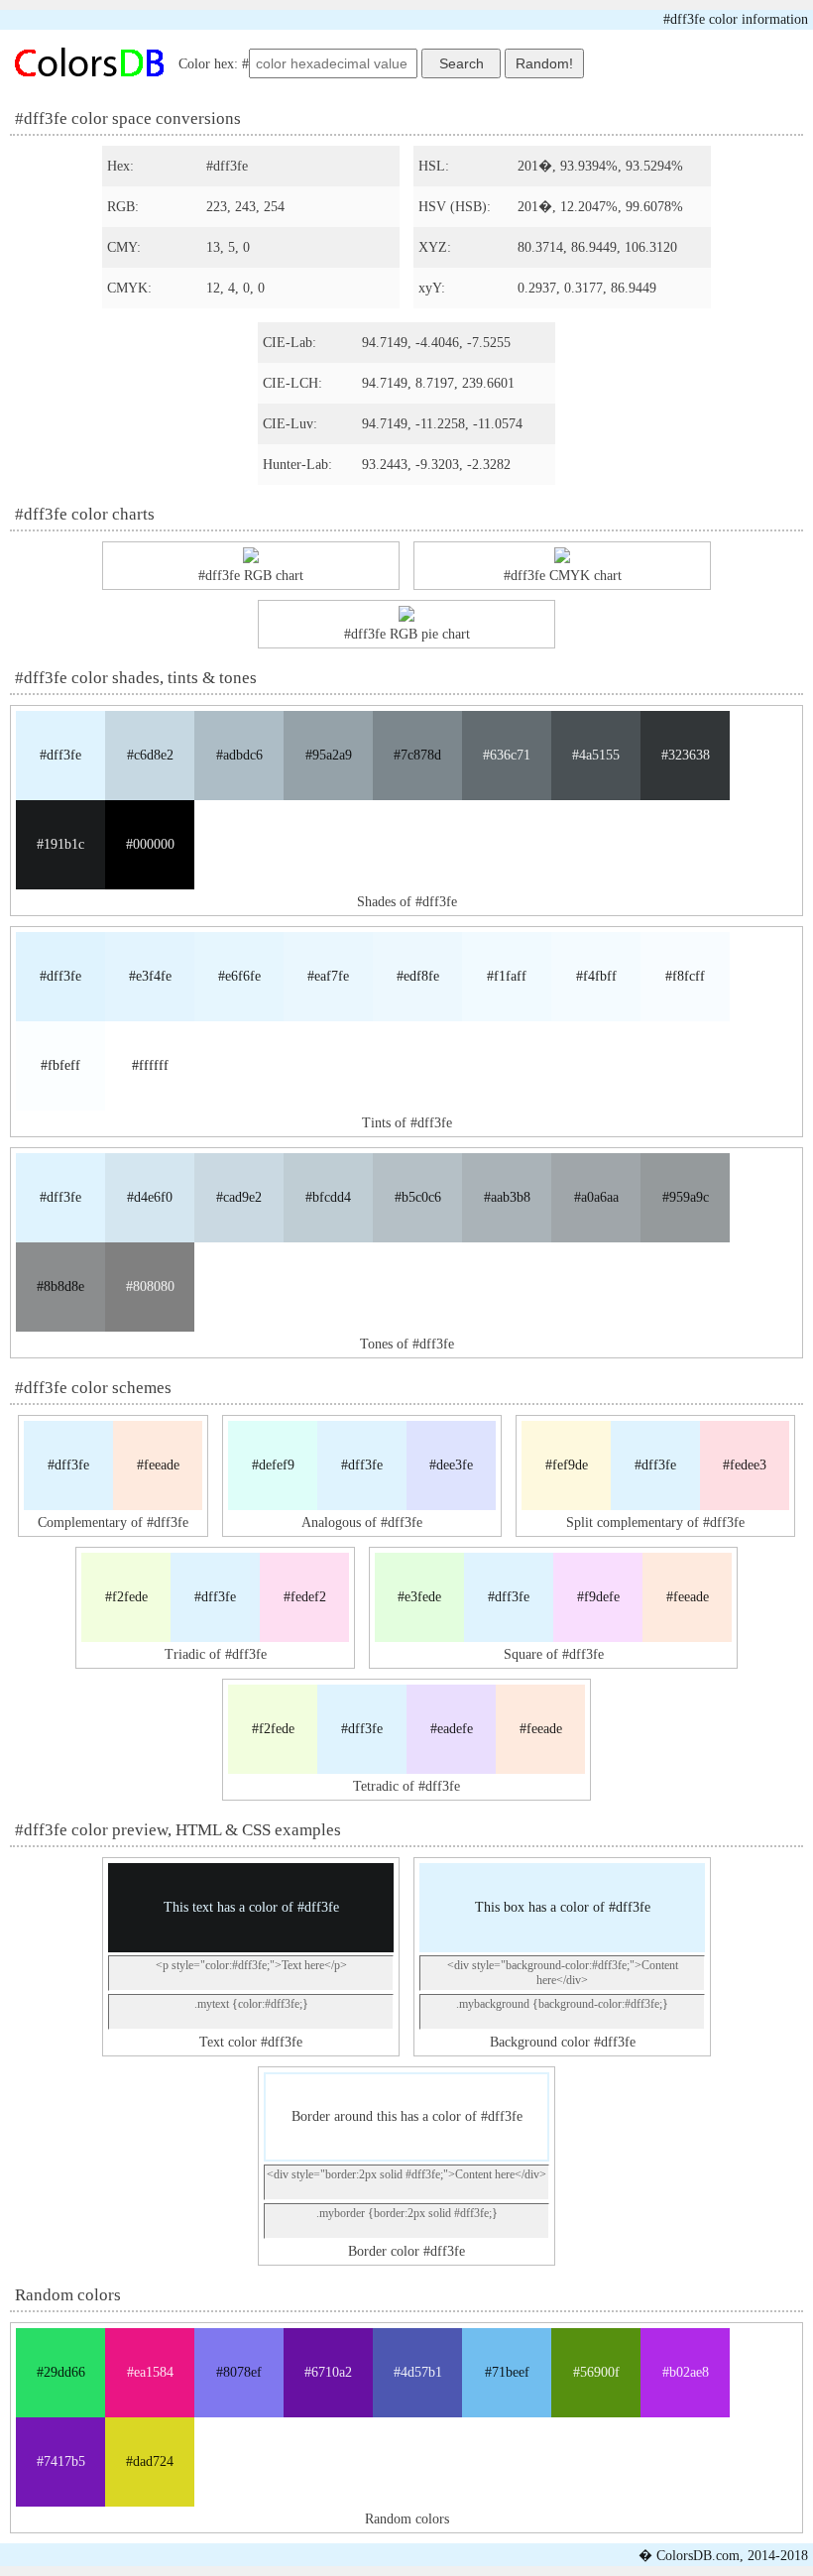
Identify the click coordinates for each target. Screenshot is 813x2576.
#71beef (507, 2372)
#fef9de (567, 1465)
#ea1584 (150, 2372)
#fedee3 (745, 1465)
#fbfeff (60, 1065)
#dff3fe (60, 755)
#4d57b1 (418, 2372)
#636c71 (507, 755)
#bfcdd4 (328, 1197)
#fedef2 (305, 1597)
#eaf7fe (328, 976)
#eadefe (452, 1729)
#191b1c (60, 844)
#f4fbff (596, 976)
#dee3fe (451, 1465)
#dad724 (150, 2461)
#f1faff (507, 976)
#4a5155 (596, 755)
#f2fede (126, 1597)
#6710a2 (328, 2372)
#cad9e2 (239, 1197)
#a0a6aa (596, 1197)
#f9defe (598, 1597)
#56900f (596, 2372)
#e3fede (419, 1597)
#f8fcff (685, 976)
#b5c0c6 (418, 1197)
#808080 (150, 1287)
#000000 (150, 844)
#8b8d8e (60, 1287)
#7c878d (417, 755)
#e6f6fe (239, 976)
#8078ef (239, 2372)
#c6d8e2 (150, 755)
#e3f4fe (150, 976)
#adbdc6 (239, 755)
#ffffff (150, 1065)
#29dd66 (61, 2372)
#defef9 (273, 1465)
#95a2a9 (329, 755)
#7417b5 (61, 2461)
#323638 (686, 755)
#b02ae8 (686, 2372)
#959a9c (686, 1197)
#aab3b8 (507, 1197)
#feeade (158, 1465)
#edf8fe (418, 976)
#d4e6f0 (150, 1197)
